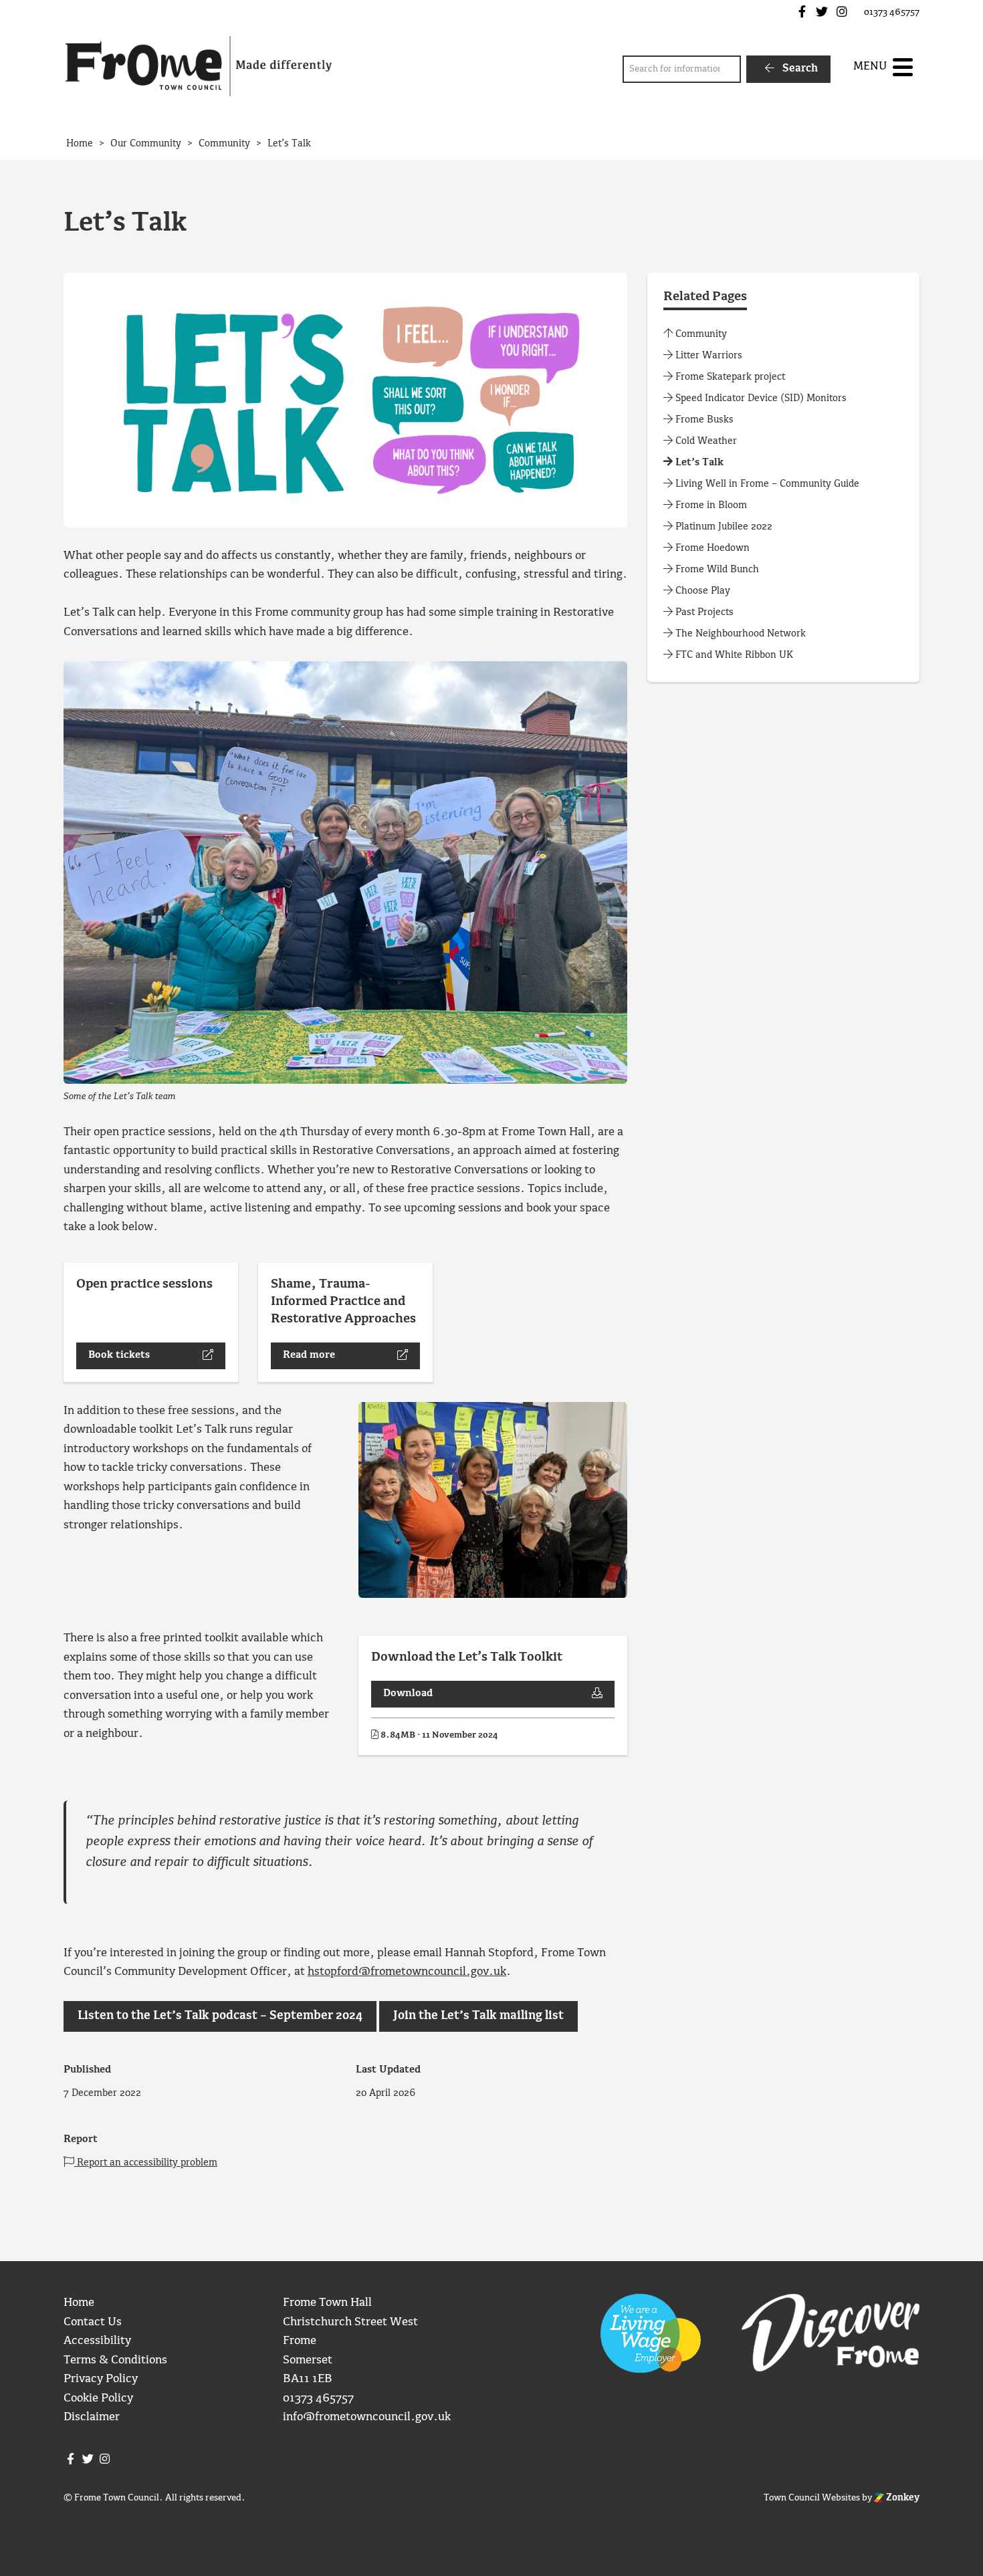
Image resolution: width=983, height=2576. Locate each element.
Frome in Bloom (710, 505)
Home (79, 2303)
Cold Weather (705, 441)
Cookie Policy (98, 2398)
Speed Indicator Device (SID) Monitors (760, 398)
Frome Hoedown (711, 548)
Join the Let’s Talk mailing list (478, 2016)
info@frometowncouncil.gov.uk (367, 2417)
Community (700, 334)
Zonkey (902, 2498)
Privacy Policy (101, 2379)
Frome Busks (703, 420)
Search (799, 69)
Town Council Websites (812, 2498)
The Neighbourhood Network (739, 634)
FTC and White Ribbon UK (733, 655)
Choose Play (701, 591)
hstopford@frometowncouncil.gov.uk (407, 1972)
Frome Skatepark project (729, 377)
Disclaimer (92, 2417)
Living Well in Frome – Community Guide (766, 484)
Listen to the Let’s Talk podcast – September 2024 (220, 2016)
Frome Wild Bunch (716, 570)
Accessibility (97, 2341)
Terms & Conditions (115, 2360)
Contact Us (93, 2322)
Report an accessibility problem (146, 2163)
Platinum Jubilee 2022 (723, 527)
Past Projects (703, 612)
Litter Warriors (707, 356)
